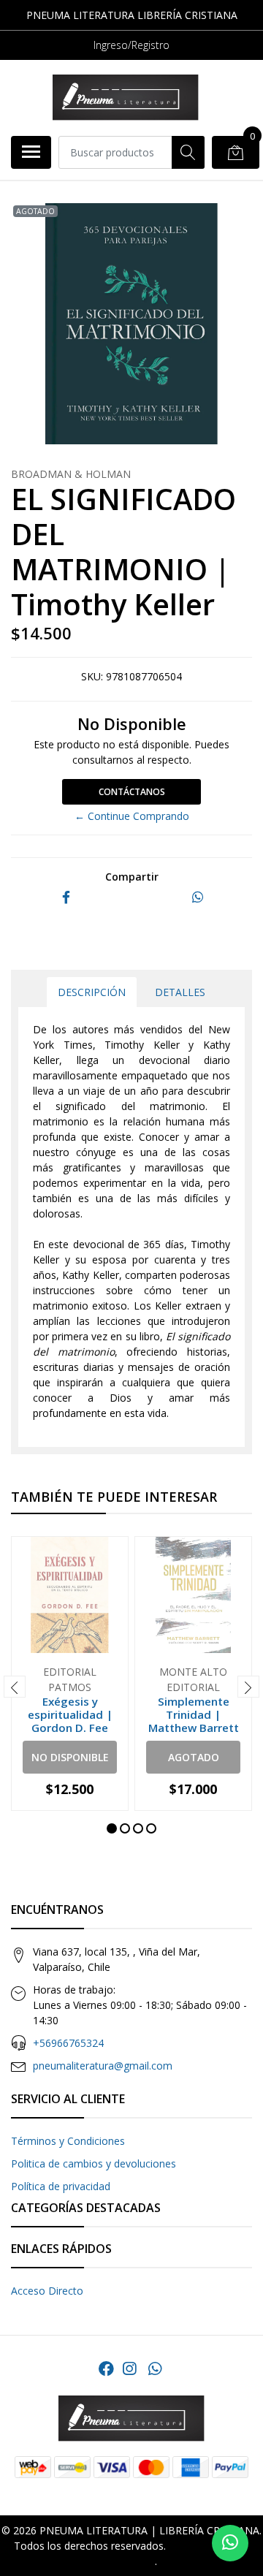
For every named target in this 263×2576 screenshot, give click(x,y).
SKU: (92, 676)
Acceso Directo (47, 2291)
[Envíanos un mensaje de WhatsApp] (230, 2543)
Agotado (194, 1757)
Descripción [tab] (92, 992)
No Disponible (70, 1757)
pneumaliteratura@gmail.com (103, 2066)
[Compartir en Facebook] (66, 898)
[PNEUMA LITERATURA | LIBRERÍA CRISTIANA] (126, 98)
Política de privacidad (61, 2186)
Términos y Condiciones (68, 2141)
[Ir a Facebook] (106, 2368)
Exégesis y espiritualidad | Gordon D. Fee (70, 1714)
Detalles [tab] (180, 992)
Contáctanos (132, 792)
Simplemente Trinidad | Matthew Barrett (194, 1714)
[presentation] (15, 1687)
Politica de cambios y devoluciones (94, 2163)
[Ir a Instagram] (129, 2368)
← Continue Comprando (132, 816)
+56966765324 (68, 2043)
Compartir (132, 877)
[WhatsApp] (154, 2368)
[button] (112, 1828)
